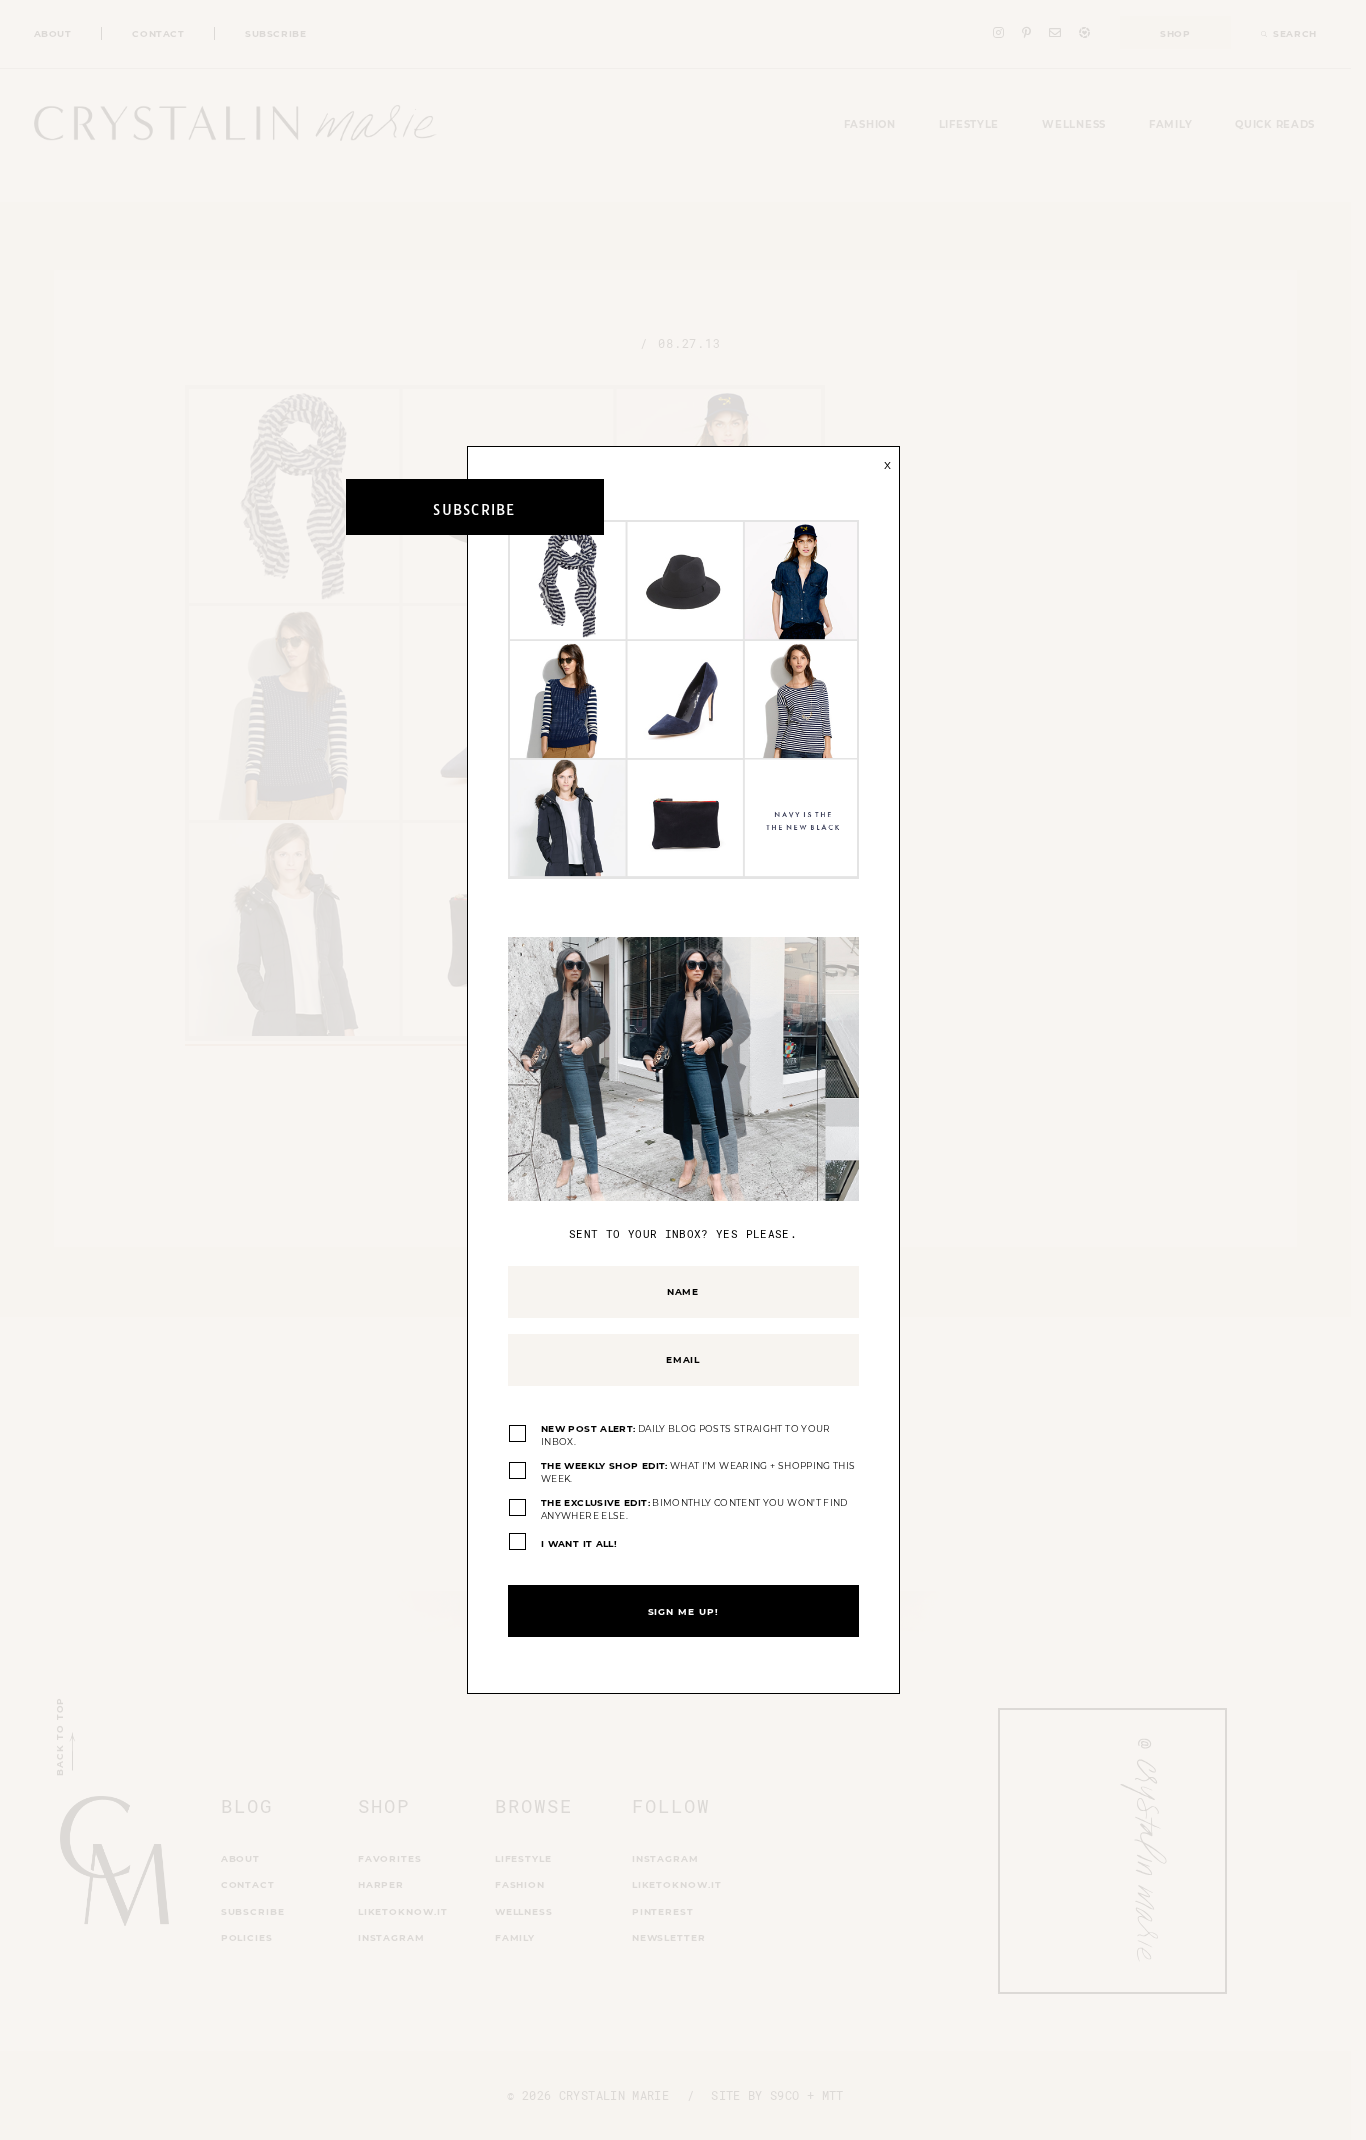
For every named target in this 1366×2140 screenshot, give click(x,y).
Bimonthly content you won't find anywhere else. (694, 1509)
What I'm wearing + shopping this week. (698, 1472)
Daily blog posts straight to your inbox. (686, 1435)
